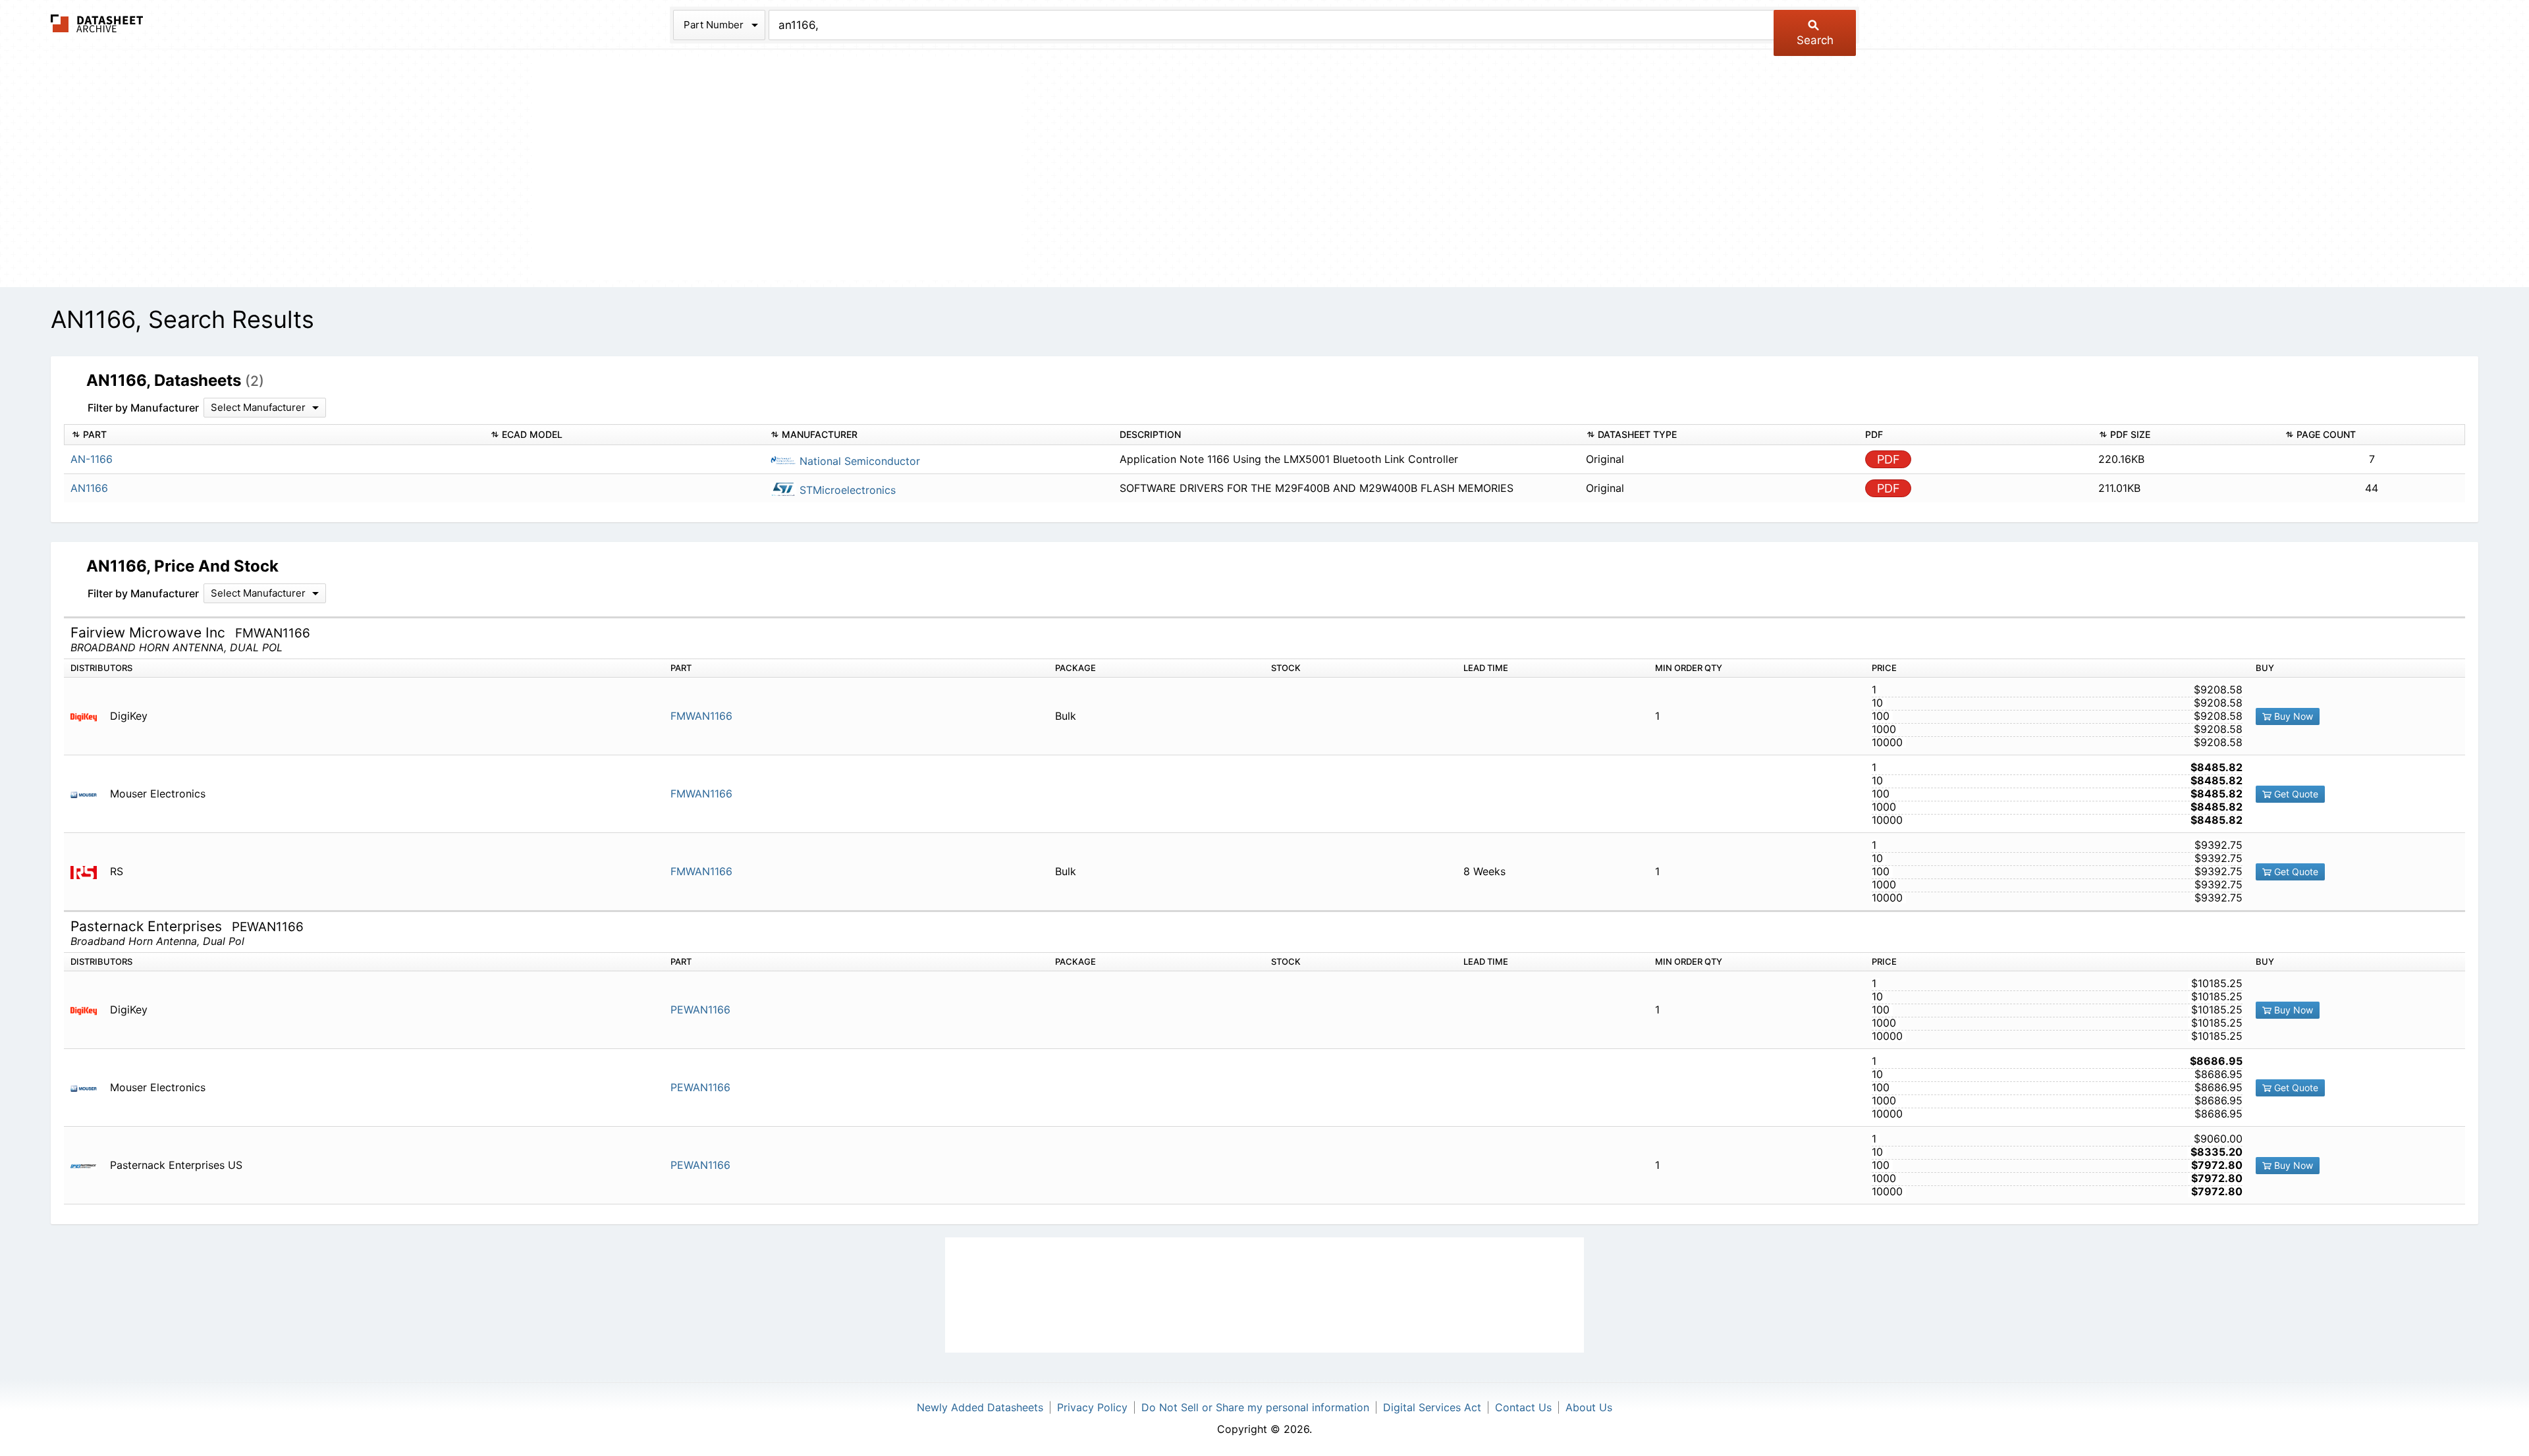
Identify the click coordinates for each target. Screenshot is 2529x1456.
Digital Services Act (1432, 1407)
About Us (1589, 1407)
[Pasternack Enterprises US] (89, 1165)
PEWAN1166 (700, 1010)
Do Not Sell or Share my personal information (1255, 1407)
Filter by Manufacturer (143, 408)
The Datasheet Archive (97, 23)
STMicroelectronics (846, 490)
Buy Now (2292, 716)
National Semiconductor (858, 461)
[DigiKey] (89, 716)
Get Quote (2295, 794)
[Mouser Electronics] (89, 794)
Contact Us (1523, 1407)
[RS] (89, 872)
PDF (1889, 459)
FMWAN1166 (701, 716)
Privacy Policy (1092, 1407)
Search (1815, 40)
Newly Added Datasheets (980, 1407)
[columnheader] (274, 435)
